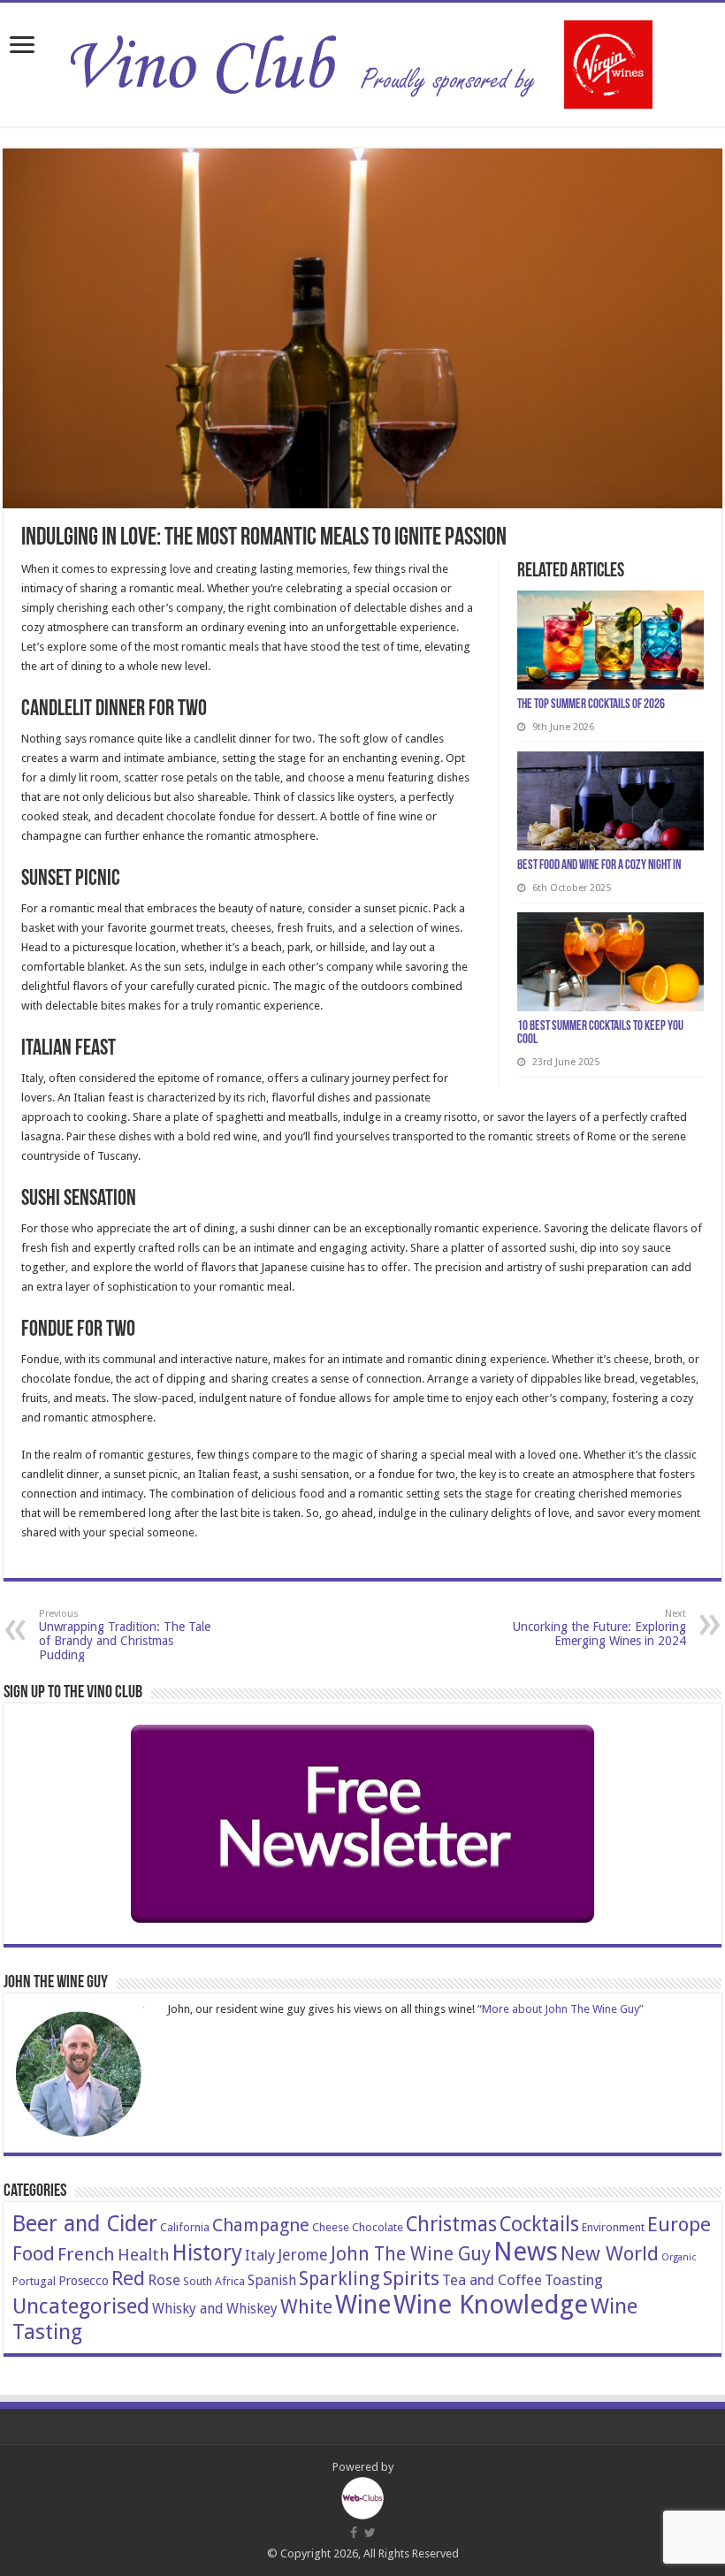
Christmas (451, 2224)
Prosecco (84, 2281)
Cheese (331, 2227)
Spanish (272, 2280)
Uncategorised (81, 2306)
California (185, 2227)
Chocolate (378, 2227)
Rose (164, 2280)
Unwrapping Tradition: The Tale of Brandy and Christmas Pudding (125, 1635)
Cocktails (539, 2224)
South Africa (214, 2281)
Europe (679, 2224)
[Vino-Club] (362, 61)
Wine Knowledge (491, 2305)
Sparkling (340, 2279)
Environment (613, 2227)
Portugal (34, 2281)
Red (128, 2278)
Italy (260, 2255)
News (526, 2252)
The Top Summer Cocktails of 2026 (591, 705)
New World (610, 2253)
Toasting (574, 2280)
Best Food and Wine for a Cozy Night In (599, 866)
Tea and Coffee (492, 2280)
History (207, 2253)
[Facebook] (354, 2533)
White (306, 2306)
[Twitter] (370, 2533)
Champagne (261, 2225)
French (86, 2254)
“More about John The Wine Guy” (561, 2009)
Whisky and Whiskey (215, 2309)
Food (34, 2253)
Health (144, 2255)
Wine (363, 2305)
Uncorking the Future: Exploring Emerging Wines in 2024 (599, 1628)
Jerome (303, 2255)
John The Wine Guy (411, 2254)
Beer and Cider (85, 2224)
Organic (679, 2257)
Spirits (411, 2278)
